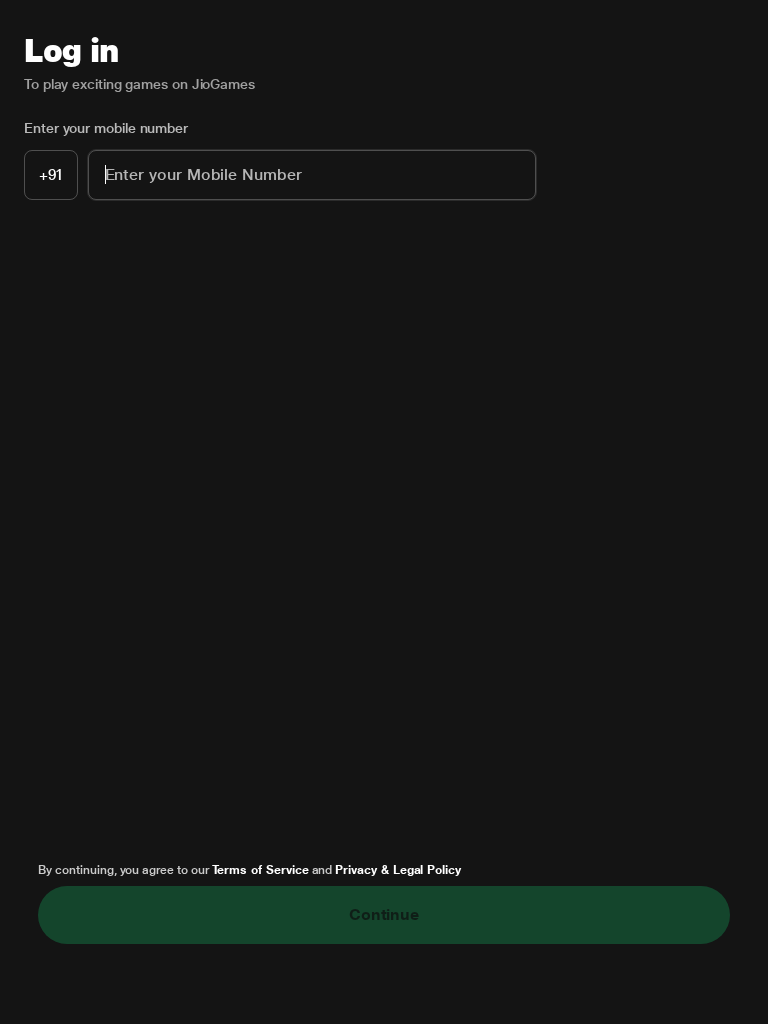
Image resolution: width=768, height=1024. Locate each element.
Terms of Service (260, 870)
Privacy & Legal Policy (398, 870)
